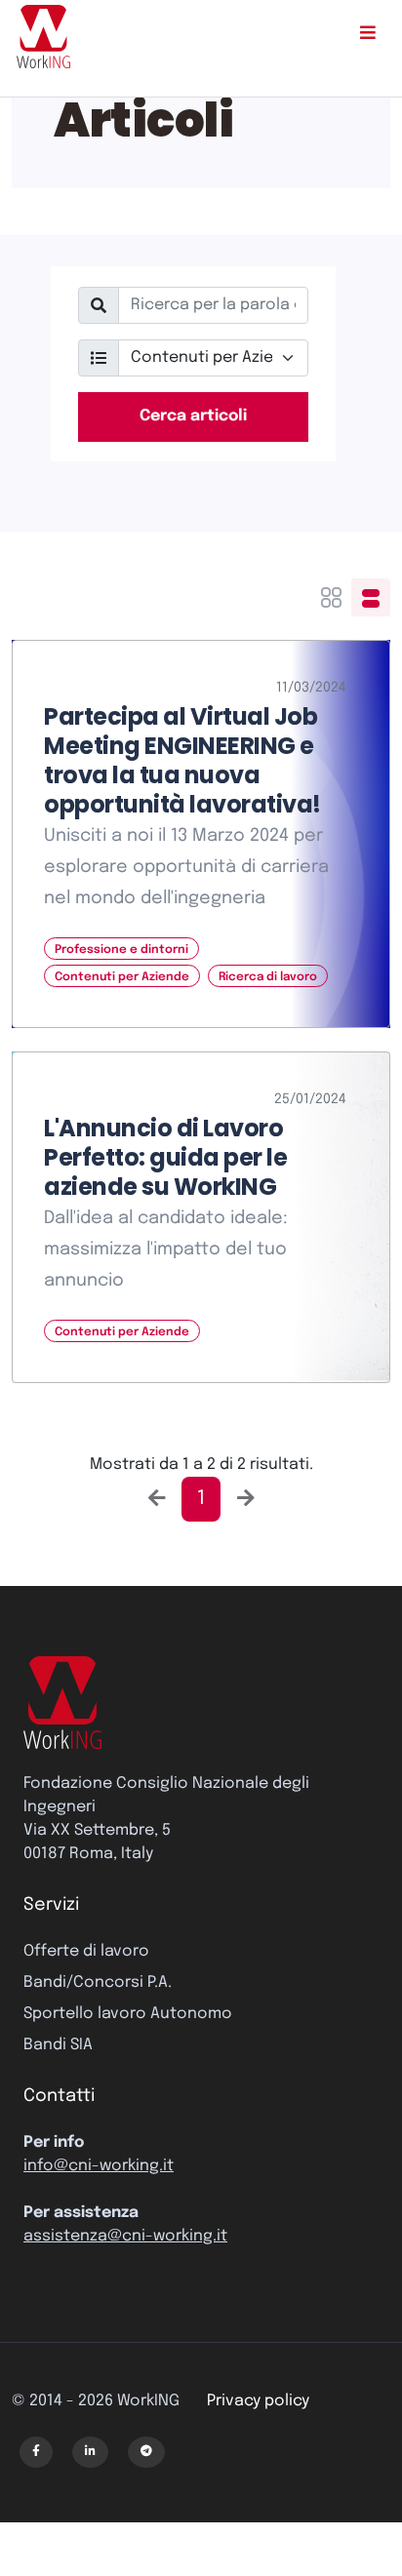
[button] (36, 2452)
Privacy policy (258, 2401)
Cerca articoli (193, 416)
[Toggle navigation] (367, 37)
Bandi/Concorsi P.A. (98, 1982)
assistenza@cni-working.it (125, 2236)
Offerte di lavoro (86, 1951)
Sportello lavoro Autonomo (128, 2014)
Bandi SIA (58, 2045)
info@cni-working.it (99, 2166)
